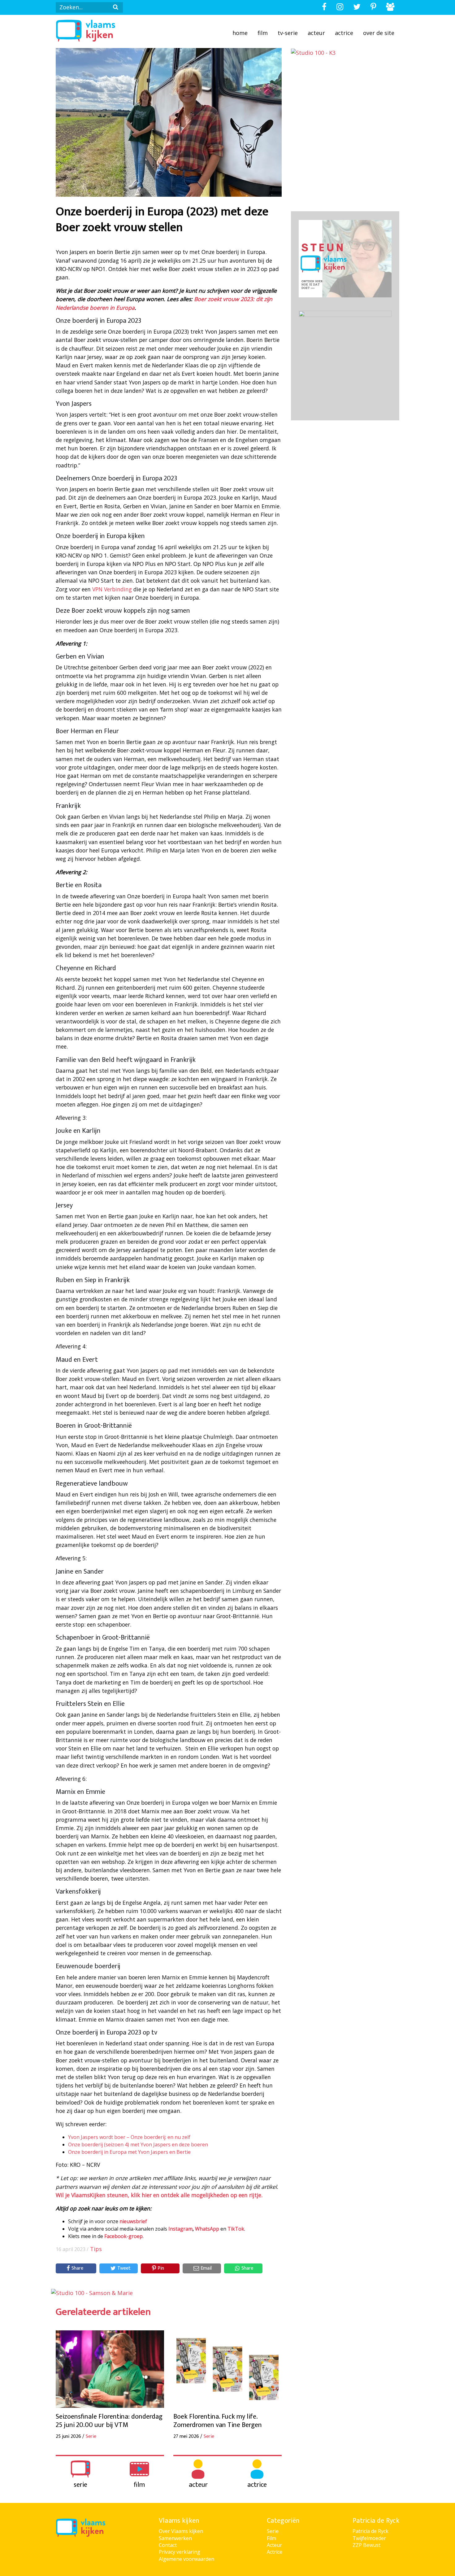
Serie (273, 2531)
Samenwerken (175, 2538)
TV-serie (288, 33)
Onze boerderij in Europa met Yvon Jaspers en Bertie (129, 2152)
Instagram (180, 2229)
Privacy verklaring (180, 2552)
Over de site (379, 33)
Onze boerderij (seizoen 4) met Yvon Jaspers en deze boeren (138, 2144)
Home (240, 33)
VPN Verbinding (112, 589)
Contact (168, 2545)
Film (263, 33)
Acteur (316, 33)
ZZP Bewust (366, 2545)
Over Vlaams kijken (181, 2531)
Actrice (344, 33)
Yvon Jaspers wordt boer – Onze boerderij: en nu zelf (129, 2137)
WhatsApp (207, 2229)
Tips (96, 2249)
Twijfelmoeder (369, 2538)
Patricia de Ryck (370, 2531)
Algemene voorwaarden (186, 2559)
